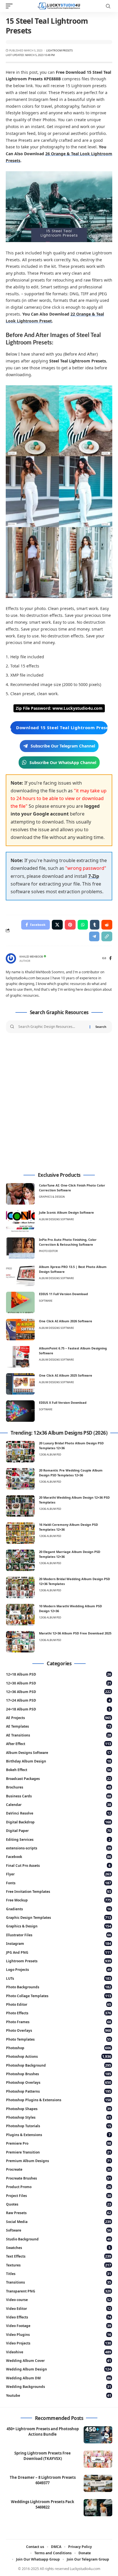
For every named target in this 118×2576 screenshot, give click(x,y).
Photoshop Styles (59, 2117)
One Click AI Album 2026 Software (66, 1321)
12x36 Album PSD (50, 1455)
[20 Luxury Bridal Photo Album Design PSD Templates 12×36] (20, 1452)
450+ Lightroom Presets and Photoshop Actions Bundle (43, 2432)
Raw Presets (59, 2213)
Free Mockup (59, 1900)
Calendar (59, 1805)
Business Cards (59, 1796)
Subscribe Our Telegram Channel (63, 746)
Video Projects (59, 2343)
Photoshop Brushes (59, 2074)
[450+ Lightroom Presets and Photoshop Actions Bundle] (98, 2435)
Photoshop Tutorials (59, 2126)
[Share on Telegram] (94, 936)
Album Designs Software (56, 1219)
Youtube (59, 2395)
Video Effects (59, 2317)
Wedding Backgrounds (59, 2387)
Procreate (59, 2169)
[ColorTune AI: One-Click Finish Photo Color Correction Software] (20, 1194)
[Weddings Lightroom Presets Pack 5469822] (98, 2508)
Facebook (59, 1857)
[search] (108, 6)
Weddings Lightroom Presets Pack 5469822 (43, 2504)
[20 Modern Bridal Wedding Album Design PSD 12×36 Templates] (20, 1587)
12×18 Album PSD (59, 1674)
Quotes (59, 2204)
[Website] (104, 959)
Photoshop (59, 2048)
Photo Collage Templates (59, 1996)
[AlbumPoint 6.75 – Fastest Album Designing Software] (20, 1357)
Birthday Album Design (59, 1761)
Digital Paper (59, 1831)
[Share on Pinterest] (70, 925)
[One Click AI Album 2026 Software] (20, 1330)
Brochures (59, 1787)
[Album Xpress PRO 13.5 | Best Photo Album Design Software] (20, 1275)
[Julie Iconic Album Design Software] (20, 1221)
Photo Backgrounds (59, 1987)
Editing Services (58, 1840)
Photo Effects (59, 2013)
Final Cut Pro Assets (58, 1866)
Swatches (58, 2248)
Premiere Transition (59, 2152)
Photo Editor (48, 1251)
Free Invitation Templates (59, 1892)
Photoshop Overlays (59, 2082)
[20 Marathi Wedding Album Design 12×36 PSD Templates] (20, 1506)
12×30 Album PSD (59, 1683)
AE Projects (59, 1718)
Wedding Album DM (59, 2378)
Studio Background (59, 2239)
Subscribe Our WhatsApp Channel (63, 762)
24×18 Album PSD (58, 1709)
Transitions (59, 2282)
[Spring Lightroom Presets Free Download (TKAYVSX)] (98, 2459)
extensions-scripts (59, 1848)
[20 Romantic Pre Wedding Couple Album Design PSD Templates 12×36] (20, 1479)
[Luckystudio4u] (59, 6)
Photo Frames (59, 2022)
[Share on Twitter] (57, 925)
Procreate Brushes (59, 2178)
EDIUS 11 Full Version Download (63, 1294)
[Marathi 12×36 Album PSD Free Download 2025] (20, 1642)
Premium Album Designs (59, 2161)
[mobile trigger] (11, 6)
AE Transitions (59, 1735)
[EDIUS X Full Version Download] (20, 1411)
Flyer (59, 1874)
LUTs (59, 1978)
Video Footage (59, 2326)
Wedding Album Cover (59, 2361)
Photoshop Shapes (59, 2109)
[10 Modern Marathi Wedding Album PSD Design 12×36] (20, 1615)
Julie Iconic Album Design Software (66, 1212)
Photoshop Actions (59, 2056)
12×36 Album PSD (59, 1692)
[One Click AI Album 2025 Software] (20, 1384)
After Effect (59, 1744)
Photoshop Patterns (59, 2091)
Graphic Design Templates (59, 1918)
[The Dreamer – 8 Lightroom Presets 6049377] (98, 2483)
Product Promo (59, 2187)
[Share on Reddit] (107, 925)
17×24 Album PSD (58, 1700)
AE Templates (59, 1726)
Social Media (59, 2222)
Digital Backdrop (59, 1822)
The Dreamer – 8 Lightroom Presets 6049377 (43, 2480)
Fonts (59, 1883)
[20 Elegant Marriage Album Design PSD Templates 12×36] (20, 1560)
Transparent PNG (59, 2291)
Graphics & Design (52, 1197)
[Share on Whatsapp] (83, 925)
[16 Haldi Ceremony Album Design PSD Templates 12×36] (20, 1533)
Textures (59, 2265)
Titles (59, 2274)
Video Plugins (59, 2335)
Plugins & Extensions (58, 2135)
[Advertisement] (59, 1103)
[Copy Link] (107, 936)
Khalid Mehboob (31, 957)
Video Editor (59, 2309)
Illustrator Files (59, 1935)
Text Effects (59, 2256)
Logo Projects (59, 1970)
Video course (59, 2300)
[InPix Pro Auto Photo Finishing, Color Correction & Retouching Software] (20, 1248)
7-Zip (94, 876)
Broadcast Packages (59, 1779)
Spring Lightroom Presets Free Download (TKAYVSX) (43, 2456)
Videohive (59, 2352)
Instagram (59, 1944)
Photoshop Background (59, 2065)
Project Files (59, 2196)
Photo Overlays (59, 2030)
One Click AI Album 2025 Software (66, 1375)
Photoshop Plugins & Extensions (59, 2100)
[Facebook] (110, 959)
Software (46, 1301)
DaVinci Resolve (59, 1813)
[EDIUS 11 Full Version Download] (20, 1302)
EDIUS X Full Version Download (63, 1402)
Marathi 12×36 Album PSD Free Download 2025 (75, 1633)
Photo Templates (59, 2039)
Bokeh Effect (59, 1770)
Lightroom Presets (59, 50)
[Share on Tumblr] (95, 925)
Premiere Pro (59, 2143)
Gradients (59, 1909)
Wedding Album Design (59, 2369)
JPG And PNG (59, 1952)
